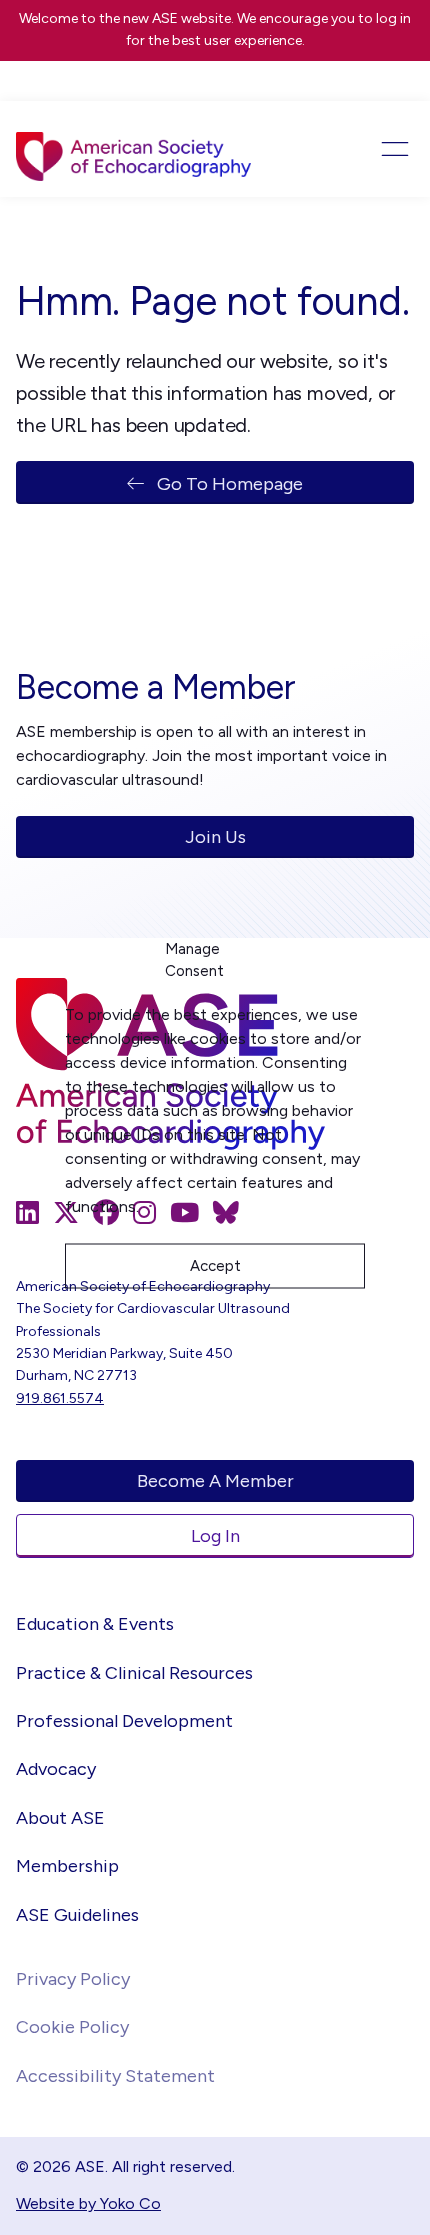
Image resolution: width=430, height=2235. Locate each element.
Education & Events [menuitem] (95, 1624)
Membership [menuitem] (67, 1866)
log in (393, 18)
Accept (215, 1266)
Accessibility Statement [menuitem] (115, 2076)
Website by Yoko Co (88, 2203)
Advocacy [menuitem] (56, 1769)
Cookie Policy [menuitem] (72, 2027)
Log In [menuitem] (215, 1536)
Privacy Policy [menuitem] (73, 1979)
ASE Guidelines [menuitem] (77, 1915)
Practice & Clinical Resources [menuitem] (134, 1673)
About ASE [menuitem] (60, 1818)
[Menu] (374, 149)
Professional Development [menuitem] (124, 1721)
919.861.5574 (60, 1398)
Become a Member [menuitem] (215, 1481)
